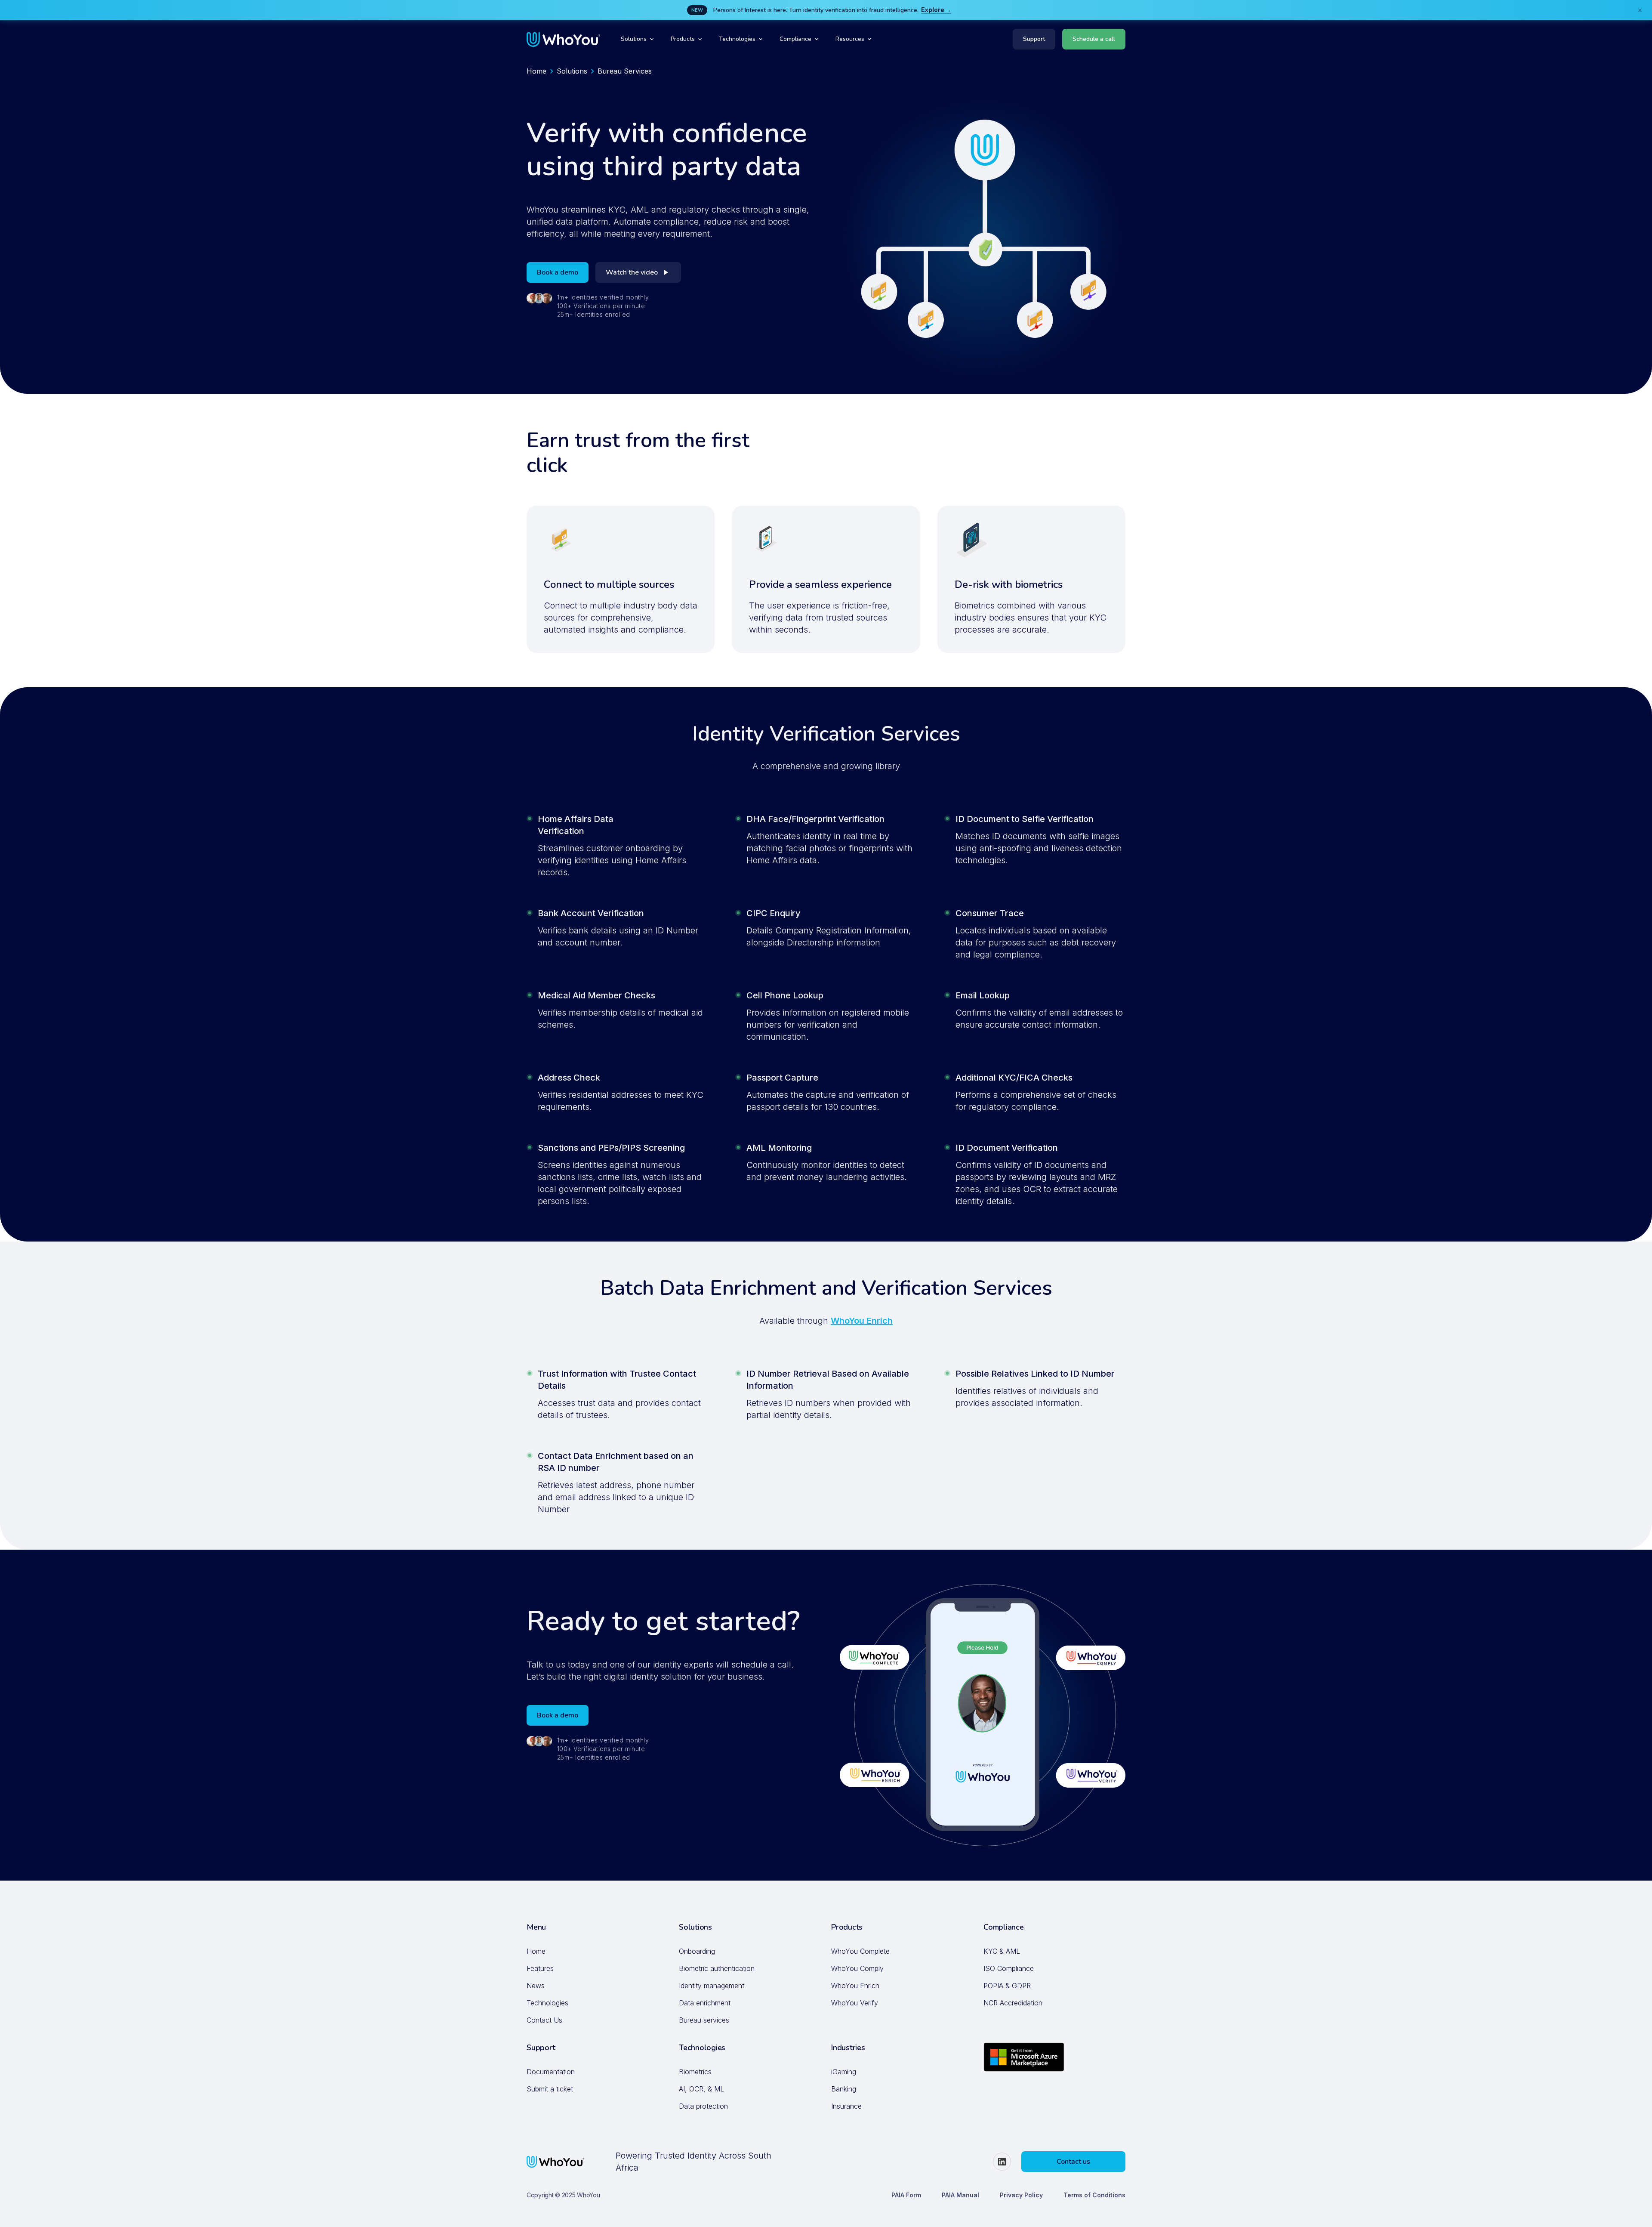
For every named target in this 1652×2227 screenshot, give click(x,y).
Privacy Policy (1021, 2195)
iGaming (844, 2072)
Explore (933, 10)
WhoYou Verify (855, 2003)
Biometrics (695, 2072)
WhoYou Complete (860, 1951)
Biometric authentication (717, 1968)
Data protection (703, 2106)
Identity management (712, 1986)
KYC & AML (1002, 1951)
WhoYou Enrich (862, 1321)
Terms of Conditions (1094, 2195)
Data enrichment (705, 2003)
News (536, 1986)
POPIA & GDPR (1007, 1986)
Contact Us (544, 2020)
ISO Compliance (1009, 1968)
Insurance (846, 2106)
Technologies (547, 2003)
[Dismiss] (1640, 10)
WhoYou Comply (857, 1968)
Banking (844, 2089)
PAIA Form (906, 2195)
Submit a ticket (550, 2089)
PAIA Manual (960, 2195)
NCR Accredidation (1013, 2003)
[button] (637, 39)
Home (536, 71)
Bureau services (704, 2020)
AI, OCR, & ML (701, 2089)
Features (540, 1968)
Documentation (551, 2072)
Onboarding (697, 1951)
